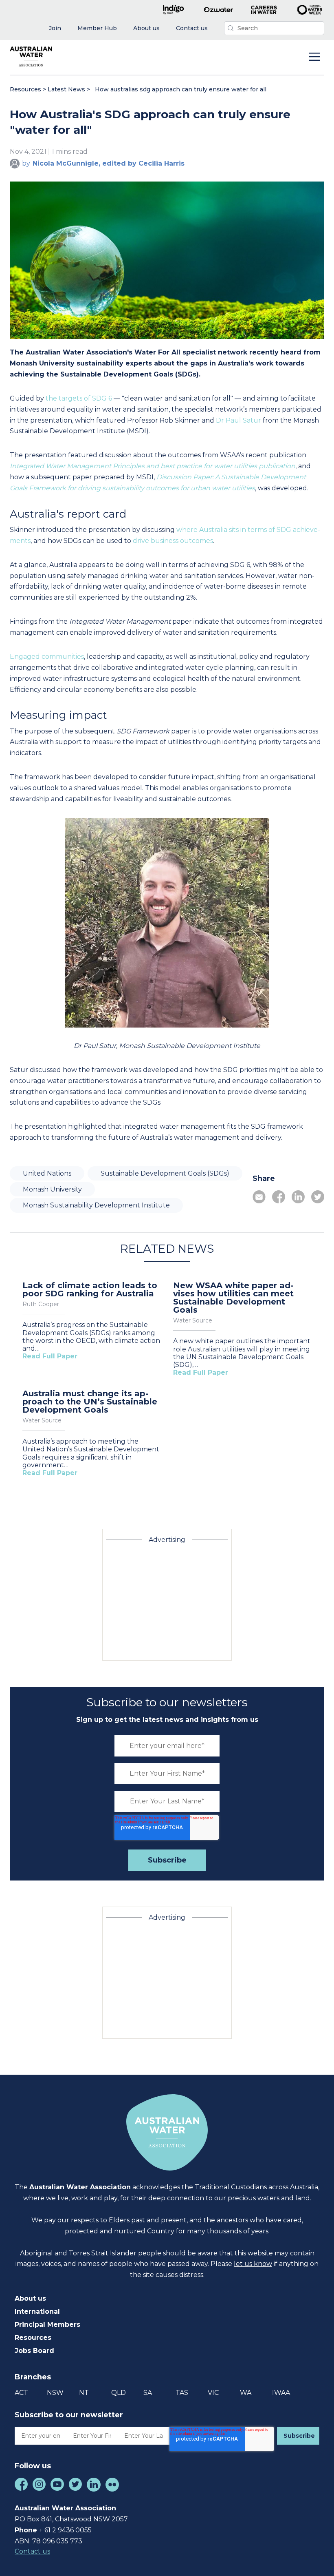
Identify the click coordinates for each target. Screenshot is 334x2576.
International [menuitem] (37, 2311)
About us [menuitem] (30, 2298)
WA (246, 2393)
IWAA (281, 2393)
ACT (21, 2393)
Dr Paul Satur (238, 420)
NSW (55, 2393)
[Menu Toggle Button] (314, 58)
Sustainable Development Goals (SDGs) (165, 1173)
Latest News (66, 89)
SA (148, 2393)
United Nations (47, 1173)
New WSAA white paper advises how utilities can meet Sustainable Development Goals (233, 1298)
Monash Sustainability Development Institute (96, 1205)
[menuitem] (55, 28)
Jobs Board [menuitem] (34, 2351)
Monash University (52, 1189)
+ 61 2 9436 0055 (65, 2530)
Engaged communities (47, 657)
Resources (25, 89)
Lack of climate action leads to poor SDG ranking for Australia (90, 1289)
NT (84, 2393)
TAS (182, 2393)
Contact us (32, 2551)
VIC (213, 2393)
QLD (119, 2393)
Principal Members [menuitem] (47, 2325)
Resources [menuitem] (33, 2338)
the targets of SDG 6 (80, 398)
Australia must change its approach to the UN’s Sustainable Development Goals (90, 1402)
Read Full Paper (50, 1356)
